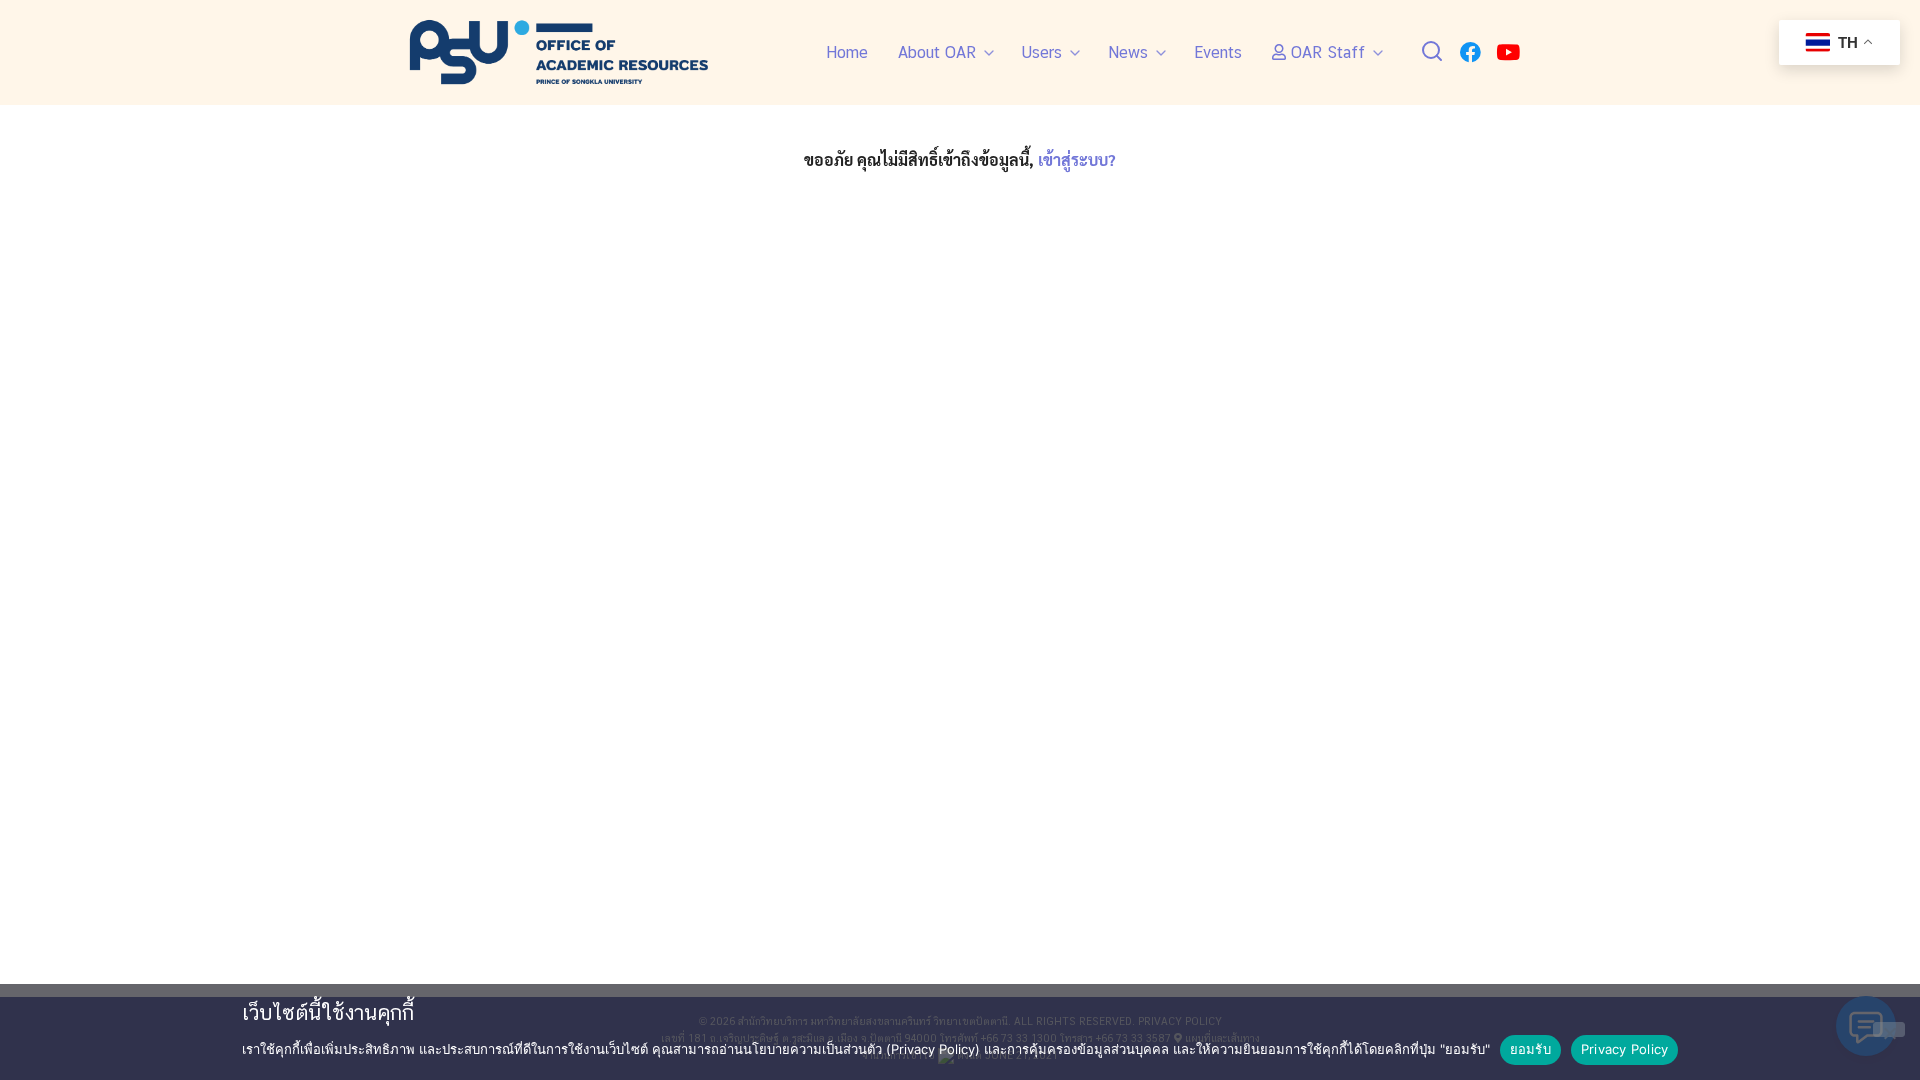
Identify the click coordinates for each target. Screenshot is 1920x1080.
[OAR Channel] (1508, 52)
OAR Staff (1325, 52)
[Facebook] (1470, 52)
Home (847, 52)
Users (1042, 52)
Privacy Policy (1625, 1049)
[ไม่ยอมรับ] (1889, 1029)
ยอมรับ (1530, 1049)
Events (1218, 52)
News (1128, 52)
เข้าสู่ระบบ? (1077, 159)
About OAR (937, 52)
